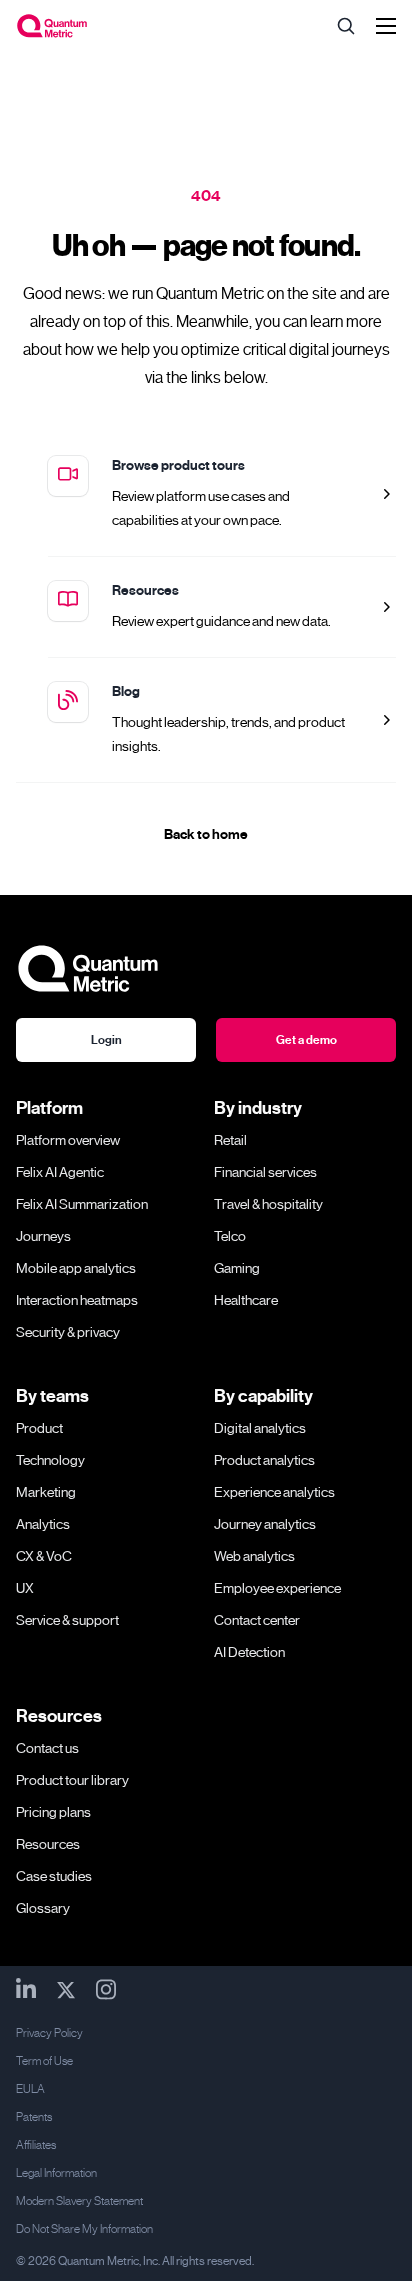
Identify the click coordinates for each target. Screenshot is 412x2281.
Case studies (54, 1876)
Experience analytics (274, 1492)
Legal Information (56, 2173)
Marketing (46, 1492)
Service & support (67, 1620)
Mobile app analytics (76, 1268)
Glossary (43, 1908)
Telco (230, 1236)
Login (106, 1040)
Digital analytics (260, 1428)
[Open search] (346, 26)
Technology (50, 1460)
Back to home (206, 834)
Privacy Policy (49, 2033)
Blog (126, 691)
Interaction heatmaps (77, 1300)
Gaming (237, 1268)
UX (25, 1588)
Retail (230, 1140)
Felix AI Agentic (60, 1172)
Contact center (257, 1620)
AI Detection (249, 1652)
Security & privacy (68, 1332)
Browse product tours (178, 465)
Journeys (43, 1236)
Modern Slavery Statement (79, 2201)
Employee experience (277, 1588)
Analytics (43, 1524)
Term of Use (44, 2061)
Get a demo (306, 1040)
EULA (30, 2089)
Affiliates (36, 2145)
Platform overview (68, 1140)
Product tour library (72, 1780)
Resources (145, 590)
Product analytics (264, 1460)
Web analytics (254, 1556)
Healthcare (246, 1300)
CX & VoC (44, 1556)
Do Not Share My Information (84, 2229)
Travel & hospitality (268, 1204)
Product (39, 1428)
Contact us (47, 1748)
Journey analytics (265, 1524)
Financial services (265, 1172)
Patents (34, 2117)
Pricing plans (53, 1812)
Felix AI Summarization (82, 1204)
